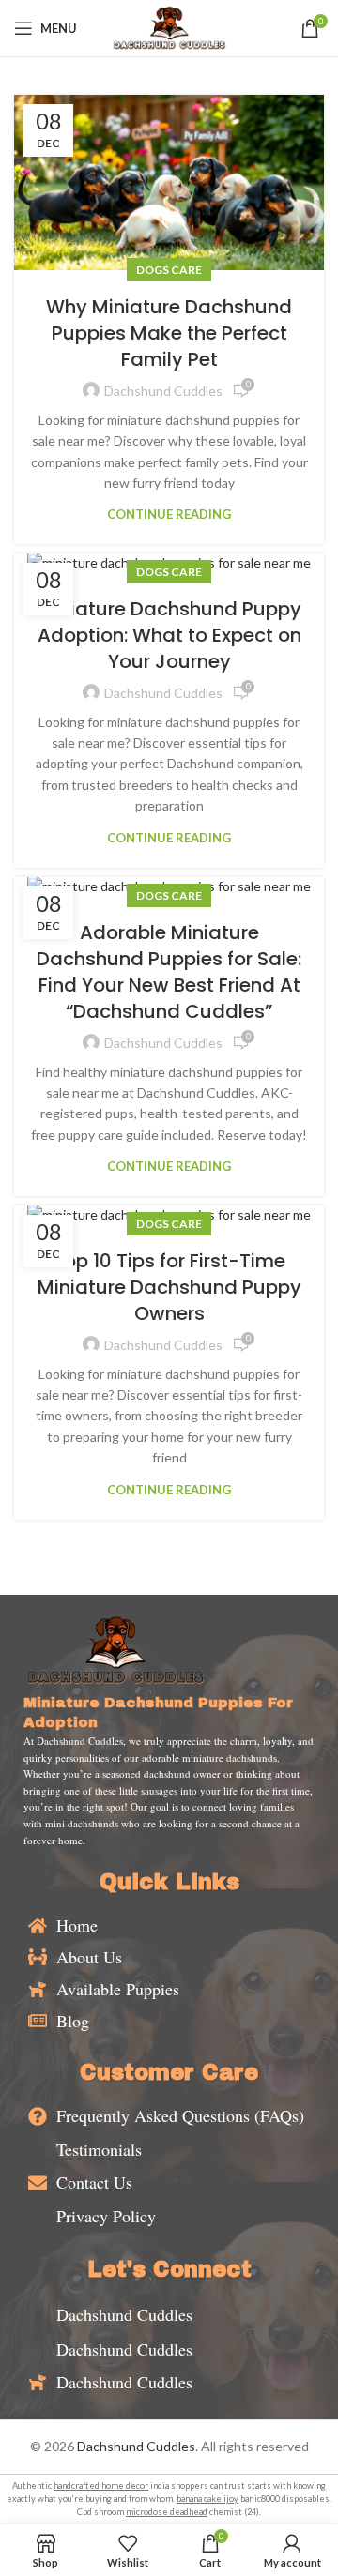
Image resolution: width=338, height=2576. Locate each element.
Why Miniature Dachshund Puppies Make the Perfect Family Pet (169, 333)
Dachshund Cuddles (136, 2446)
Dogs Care (169, 270)
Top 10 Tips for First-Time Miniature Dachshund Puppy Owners (169, 1287)
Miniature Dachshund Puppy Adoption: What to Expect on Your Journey (169, 635)
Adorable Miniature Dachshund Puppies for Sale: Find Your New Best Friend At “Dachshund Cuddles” (169, 972)
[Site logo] (169, 27)
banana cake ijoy (207, 2499)
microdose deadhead (167, 2512)
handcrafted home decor (101, 2485)
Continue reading (169, 515)
